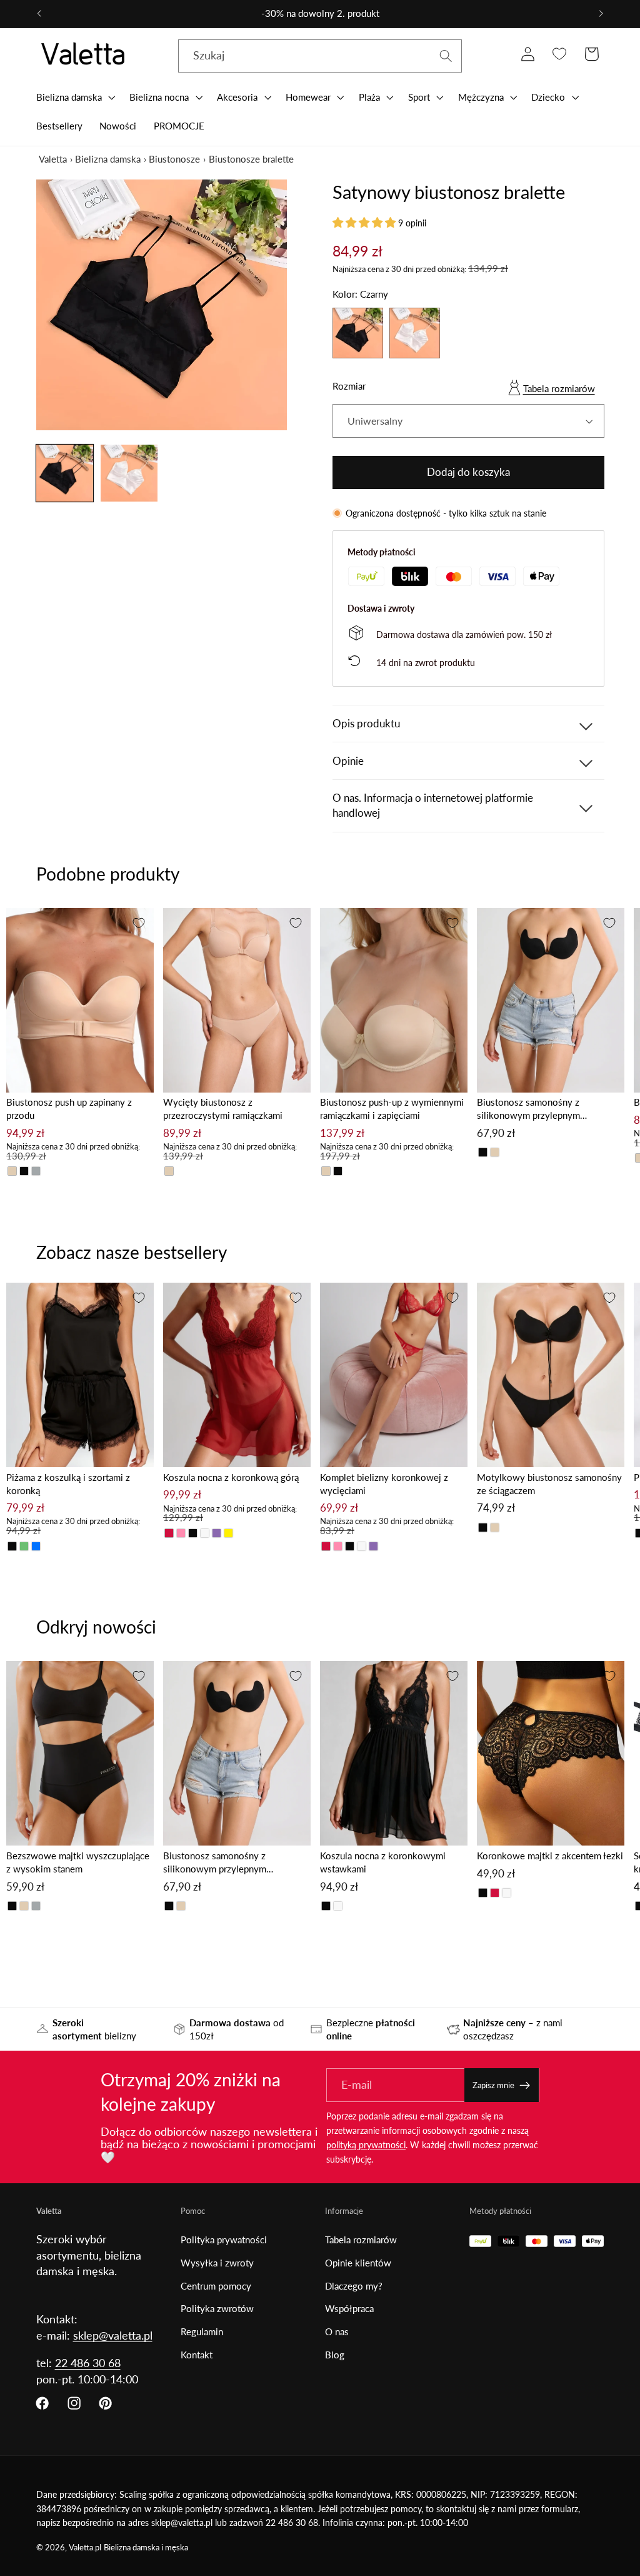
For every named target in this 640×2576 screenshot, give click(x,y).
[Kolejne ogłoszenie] (601, 14)
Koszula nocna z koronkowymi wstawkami (383, 1862)
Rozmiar (349, 386)
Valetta (53, 159)
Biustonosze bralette (251, 159)
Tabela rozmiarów (559, 388)
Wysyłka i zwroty (217, 2263)
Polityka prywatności (224, 2240)
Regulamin (202, 2331)
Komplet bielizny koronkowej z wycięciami (384, 1484)
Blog (335, 2355)
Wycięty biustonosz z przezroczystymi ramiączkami (223, 1109)
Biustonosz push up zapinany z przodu (69, 1109)
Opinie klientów (358, 2263)
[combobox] (320, 56)
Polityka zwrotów (217, 2308)
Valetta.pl (85, 2548)
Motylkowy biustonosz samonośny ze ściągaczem (549, 1484)
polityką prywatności (366, 2145)
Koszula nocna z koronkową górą (231, 1477)
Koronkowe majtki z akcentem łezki (550, 1856)
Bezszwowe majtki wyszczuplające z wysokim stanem (78, 1862)
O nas (337, 2331)
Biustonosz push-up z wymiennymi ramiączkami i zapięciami (392, 1109)
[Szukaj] (446, 56)
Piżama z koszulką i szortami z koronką (68, 1484)
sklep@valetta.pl (113, 2335)
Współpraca (349, 2308)
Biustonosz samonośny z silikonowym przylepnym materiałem (528, 1109)
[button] (74, 97)
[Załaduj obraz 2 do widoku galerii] (129, 473)
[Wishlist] (560, 54)
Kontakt (197, 2355)
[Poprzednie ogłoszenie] (39, 14)
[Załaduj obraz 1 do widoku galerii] (65, 473)
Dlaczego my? (354, 2286)
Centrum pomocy (216, 2286)
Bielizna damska (108, 159)
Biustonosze (174, 159)
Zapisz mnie (493, 2085)
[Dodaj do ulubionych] (139, 923)
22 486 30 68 (88, 2363)
